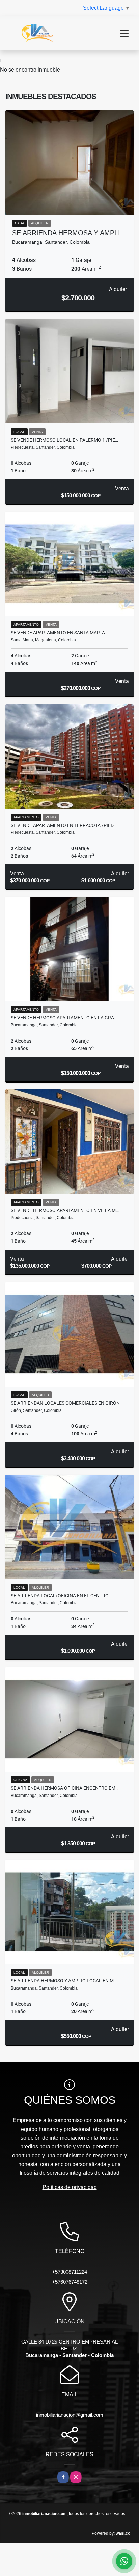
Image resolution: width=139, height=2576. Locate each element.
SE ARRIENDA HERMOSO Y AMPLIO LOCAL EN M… (64, 1981)
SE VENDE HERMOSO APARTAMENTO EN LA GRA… (64, 1018)
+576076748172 (70, 2282)
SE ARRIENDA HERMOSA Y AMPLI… (69, 233)
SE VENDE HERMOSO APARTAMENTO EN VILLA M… (65, 1210)
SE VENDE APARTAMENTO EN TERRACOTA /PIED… (64, 825)
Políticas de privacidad (70, 2187)
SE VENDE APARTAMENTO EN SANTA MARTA (58, 633)
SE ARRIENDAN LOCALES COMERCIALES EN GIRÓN (65, 1403)
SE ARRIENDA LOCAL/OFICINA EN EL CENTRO (60, 1596)
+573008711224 (69, 2272)
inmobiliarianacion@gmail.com (70, 2415)
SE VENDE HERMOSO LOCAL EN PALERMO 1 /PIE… (64, 440)
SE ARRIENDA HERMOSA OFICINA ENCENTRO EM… (65, 1788)
